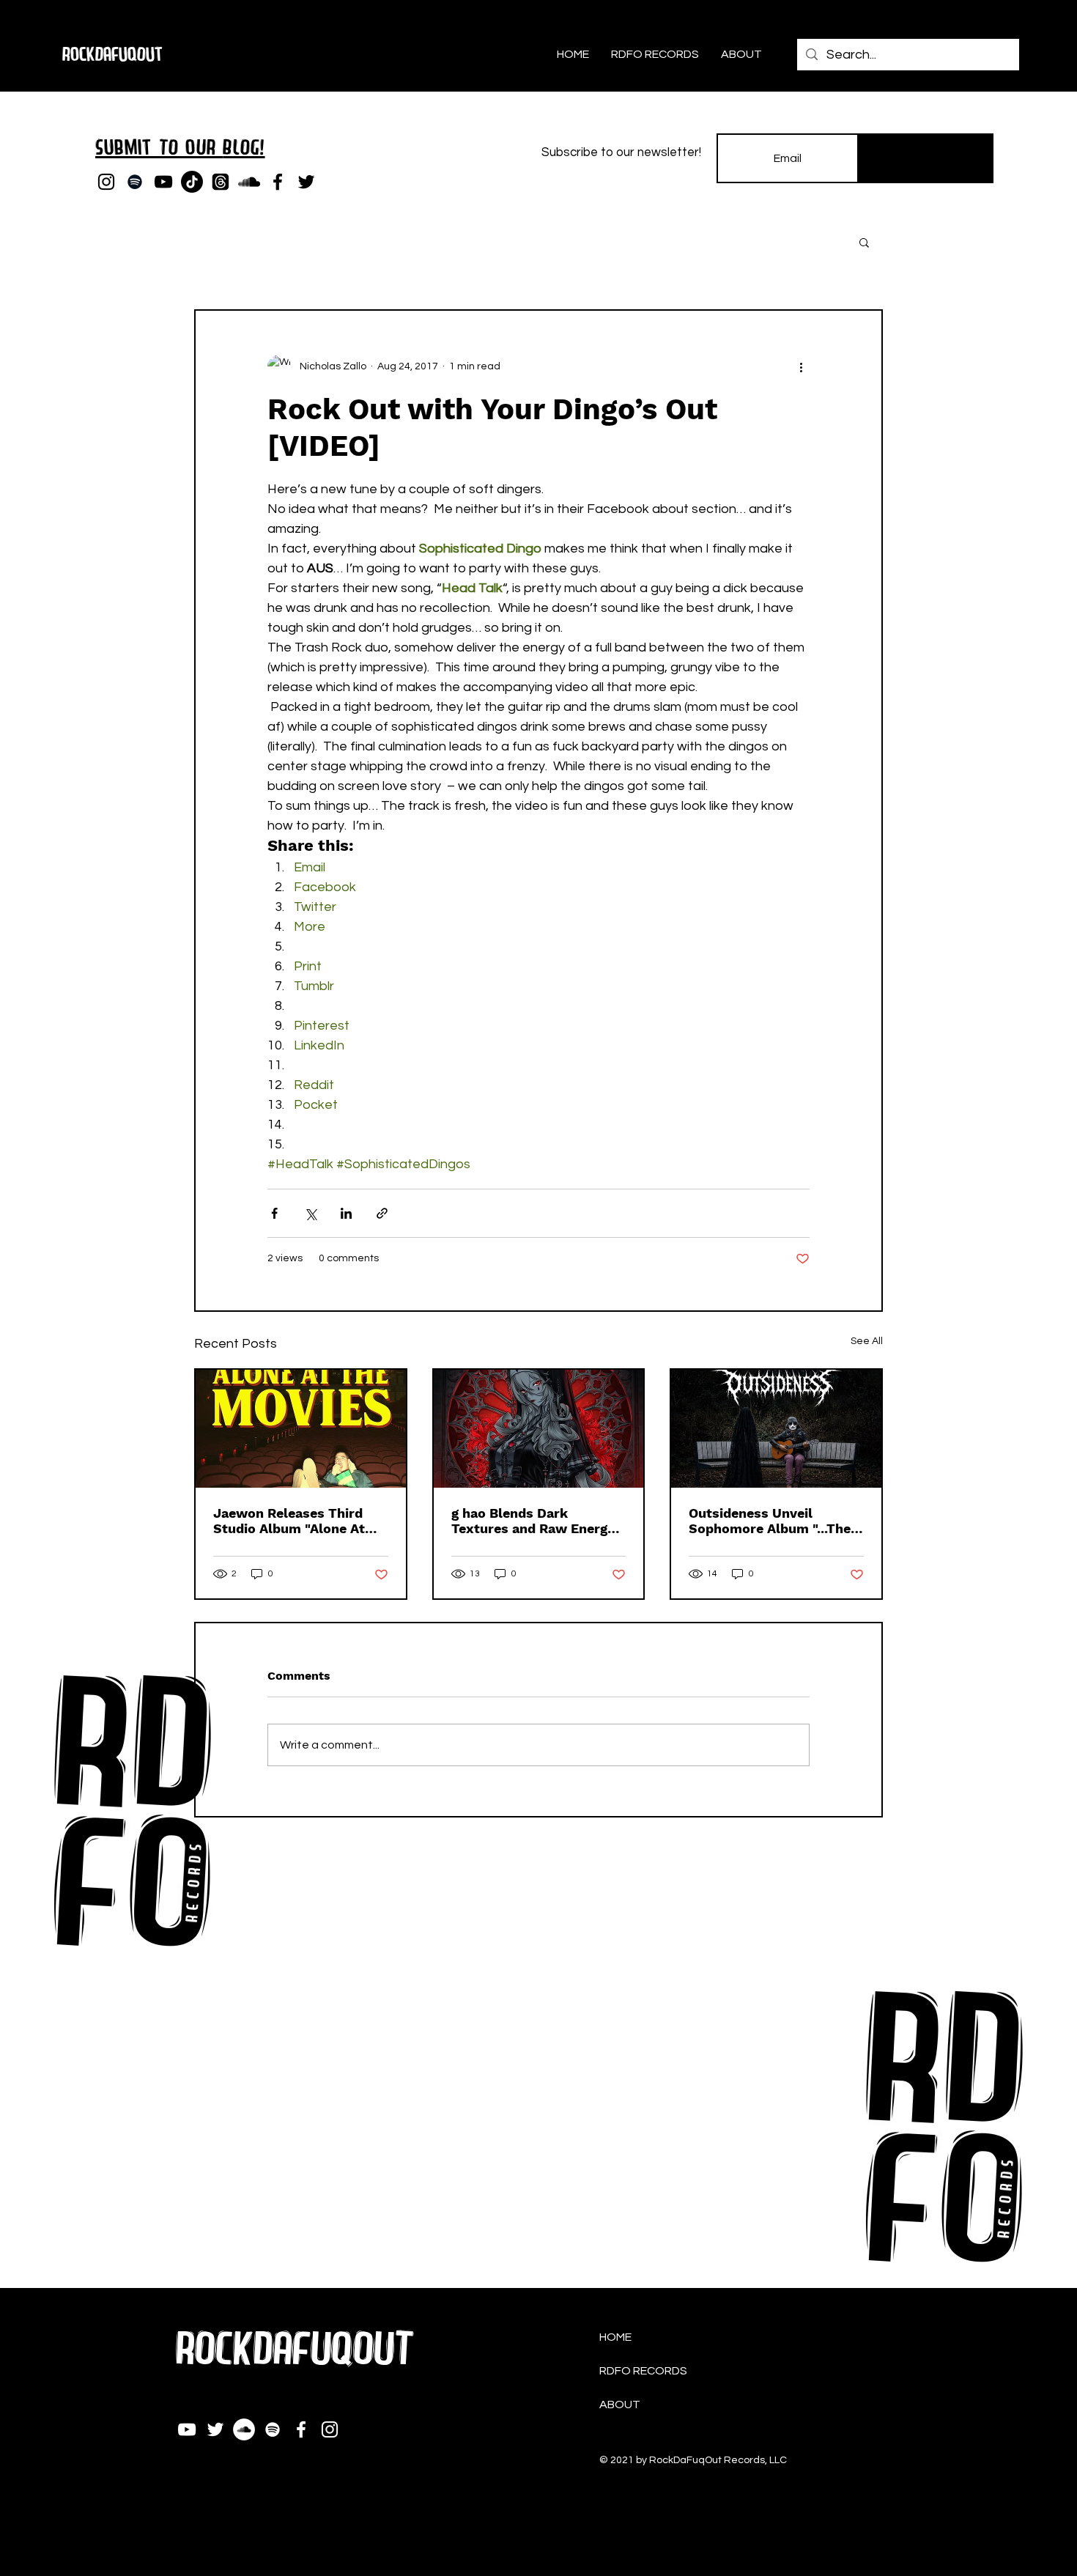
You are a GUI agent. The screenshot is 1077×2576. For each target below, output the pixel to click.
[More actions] (801, 366)
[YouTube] (163, 182)
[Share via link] (382, 1213)
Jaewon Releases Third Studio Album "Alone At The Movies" (289, 1521)
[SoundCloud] (249, 182)
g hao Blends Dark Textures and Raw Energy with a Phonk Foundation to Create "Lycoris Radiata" (538, 1521)
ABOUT (620, 2405)
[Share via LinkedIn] (346, 1213)
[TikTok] (192, 182)
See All (867, 1341)
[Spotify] (135, 182)
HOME (615, 2337)
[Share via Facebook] (274, 1213)
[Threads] (221, 182)
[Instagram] (106, 182)
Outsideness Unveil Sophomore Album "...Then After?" (774, 1521)
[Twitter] (306, 182)
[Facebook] (278, 182)
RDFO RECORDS (643, 2371)
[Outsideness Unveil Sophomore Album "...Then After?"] (776, 1429)
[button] (864, 242)
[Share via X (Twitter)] (310, 1213)
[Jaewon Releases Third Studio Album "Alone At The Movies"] (301, 1429)
